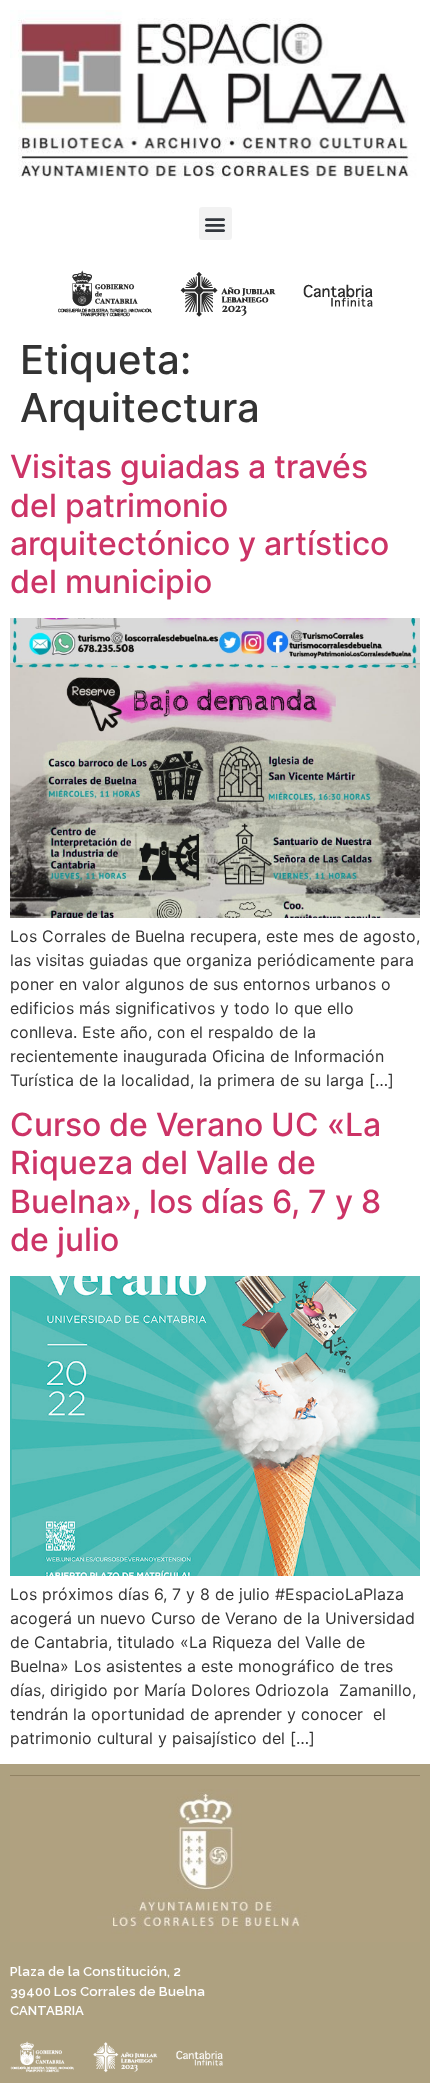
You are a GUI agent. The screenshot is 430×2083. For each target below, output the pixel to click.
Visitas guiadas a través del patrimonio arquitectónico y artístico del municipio (199, 524)
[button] (215, 223)
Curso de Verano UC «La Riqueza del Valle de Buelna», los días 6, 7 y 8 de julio (195, 1182)
